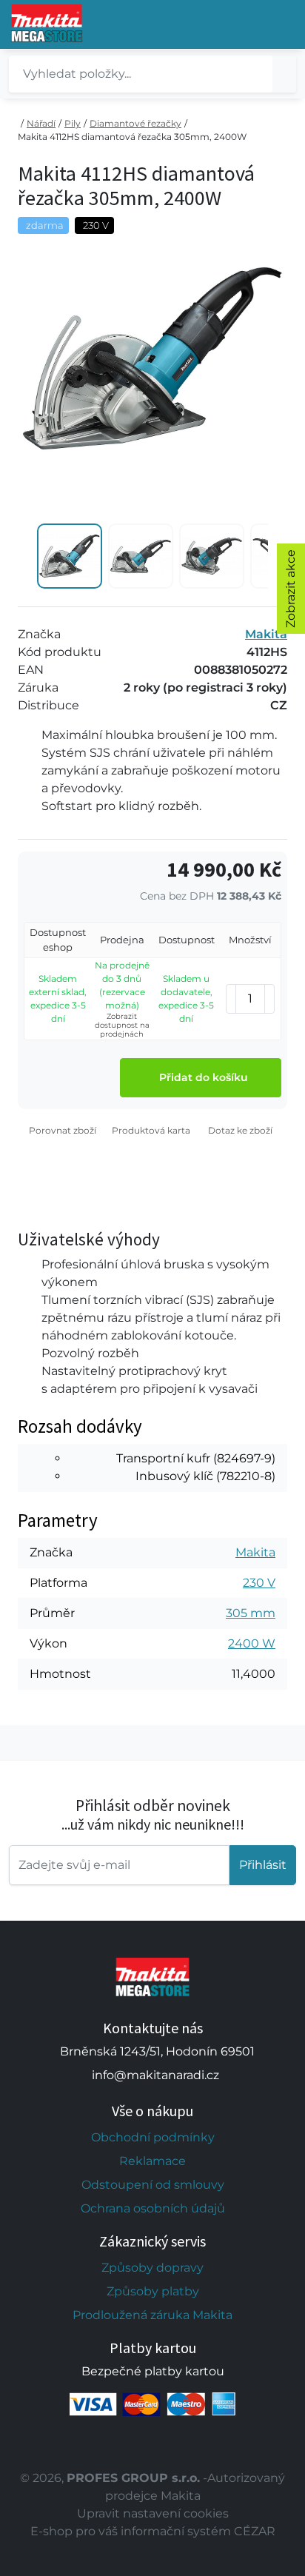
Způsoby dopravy (152, 2268)
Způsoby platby (153, 2291)
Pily (73, 123)
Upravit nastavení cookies (153, 2513)
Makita (266, 634)
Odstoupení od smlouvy (153, 2185)
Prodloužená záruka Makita (152, 2315)
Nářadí (41, 123)
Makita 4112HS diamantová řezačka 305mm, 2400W (132, 137)
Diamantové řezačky (135, 123)
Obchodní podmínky (153, 2137)
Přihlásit (263, 1865)
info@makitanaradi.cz (155, 2075)
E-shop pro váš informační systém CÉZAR (153, 2531)
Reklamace (152, 2161)
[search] (284, 74)
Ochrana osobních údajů (153, 2208)
